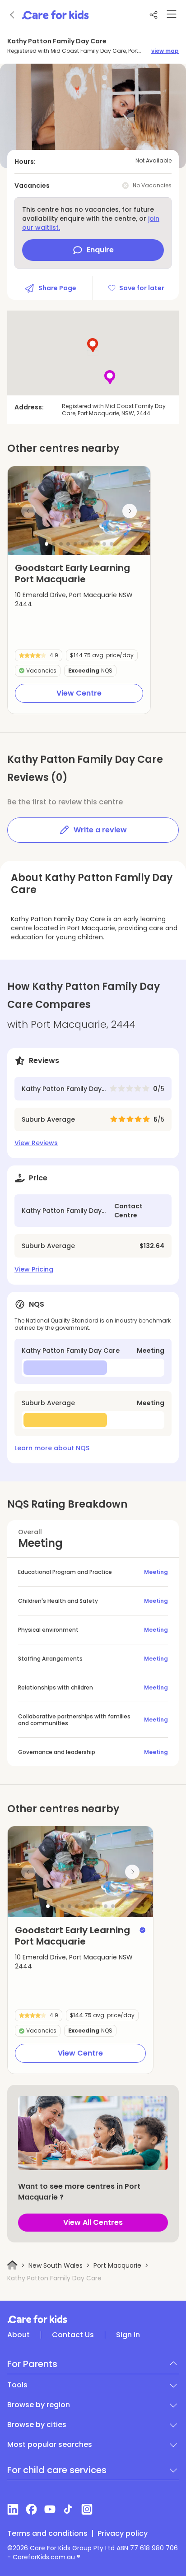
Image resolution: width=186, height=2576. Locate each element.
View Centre (79, 693)
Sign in (128, 2335)
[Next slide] (130, 511)
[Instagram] (87, 2509)
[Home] (12, 2265)
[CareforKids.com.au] (93, 2319)
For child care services (57, 2470)
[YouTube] (50, 2509)
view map (165, 51)
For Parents (32, 2364)
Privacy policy (123, 2534)
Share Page (57, 288)
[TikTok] (68, 2509)
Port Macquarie (117, 2265)
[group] (79, 511)
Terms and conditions (47, 2534)
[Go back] (13, 15)
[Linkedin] (13, 2509)
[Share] (153, 15)
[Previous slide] (28, 511)
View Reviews (36, 1143)
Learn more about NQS (52, 1448)
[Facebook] (31, 2509)
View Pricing (34, 1269)
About (19, 2335)
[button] (46, 544)
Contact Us (73, 2335)
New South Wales (56, 2265)
